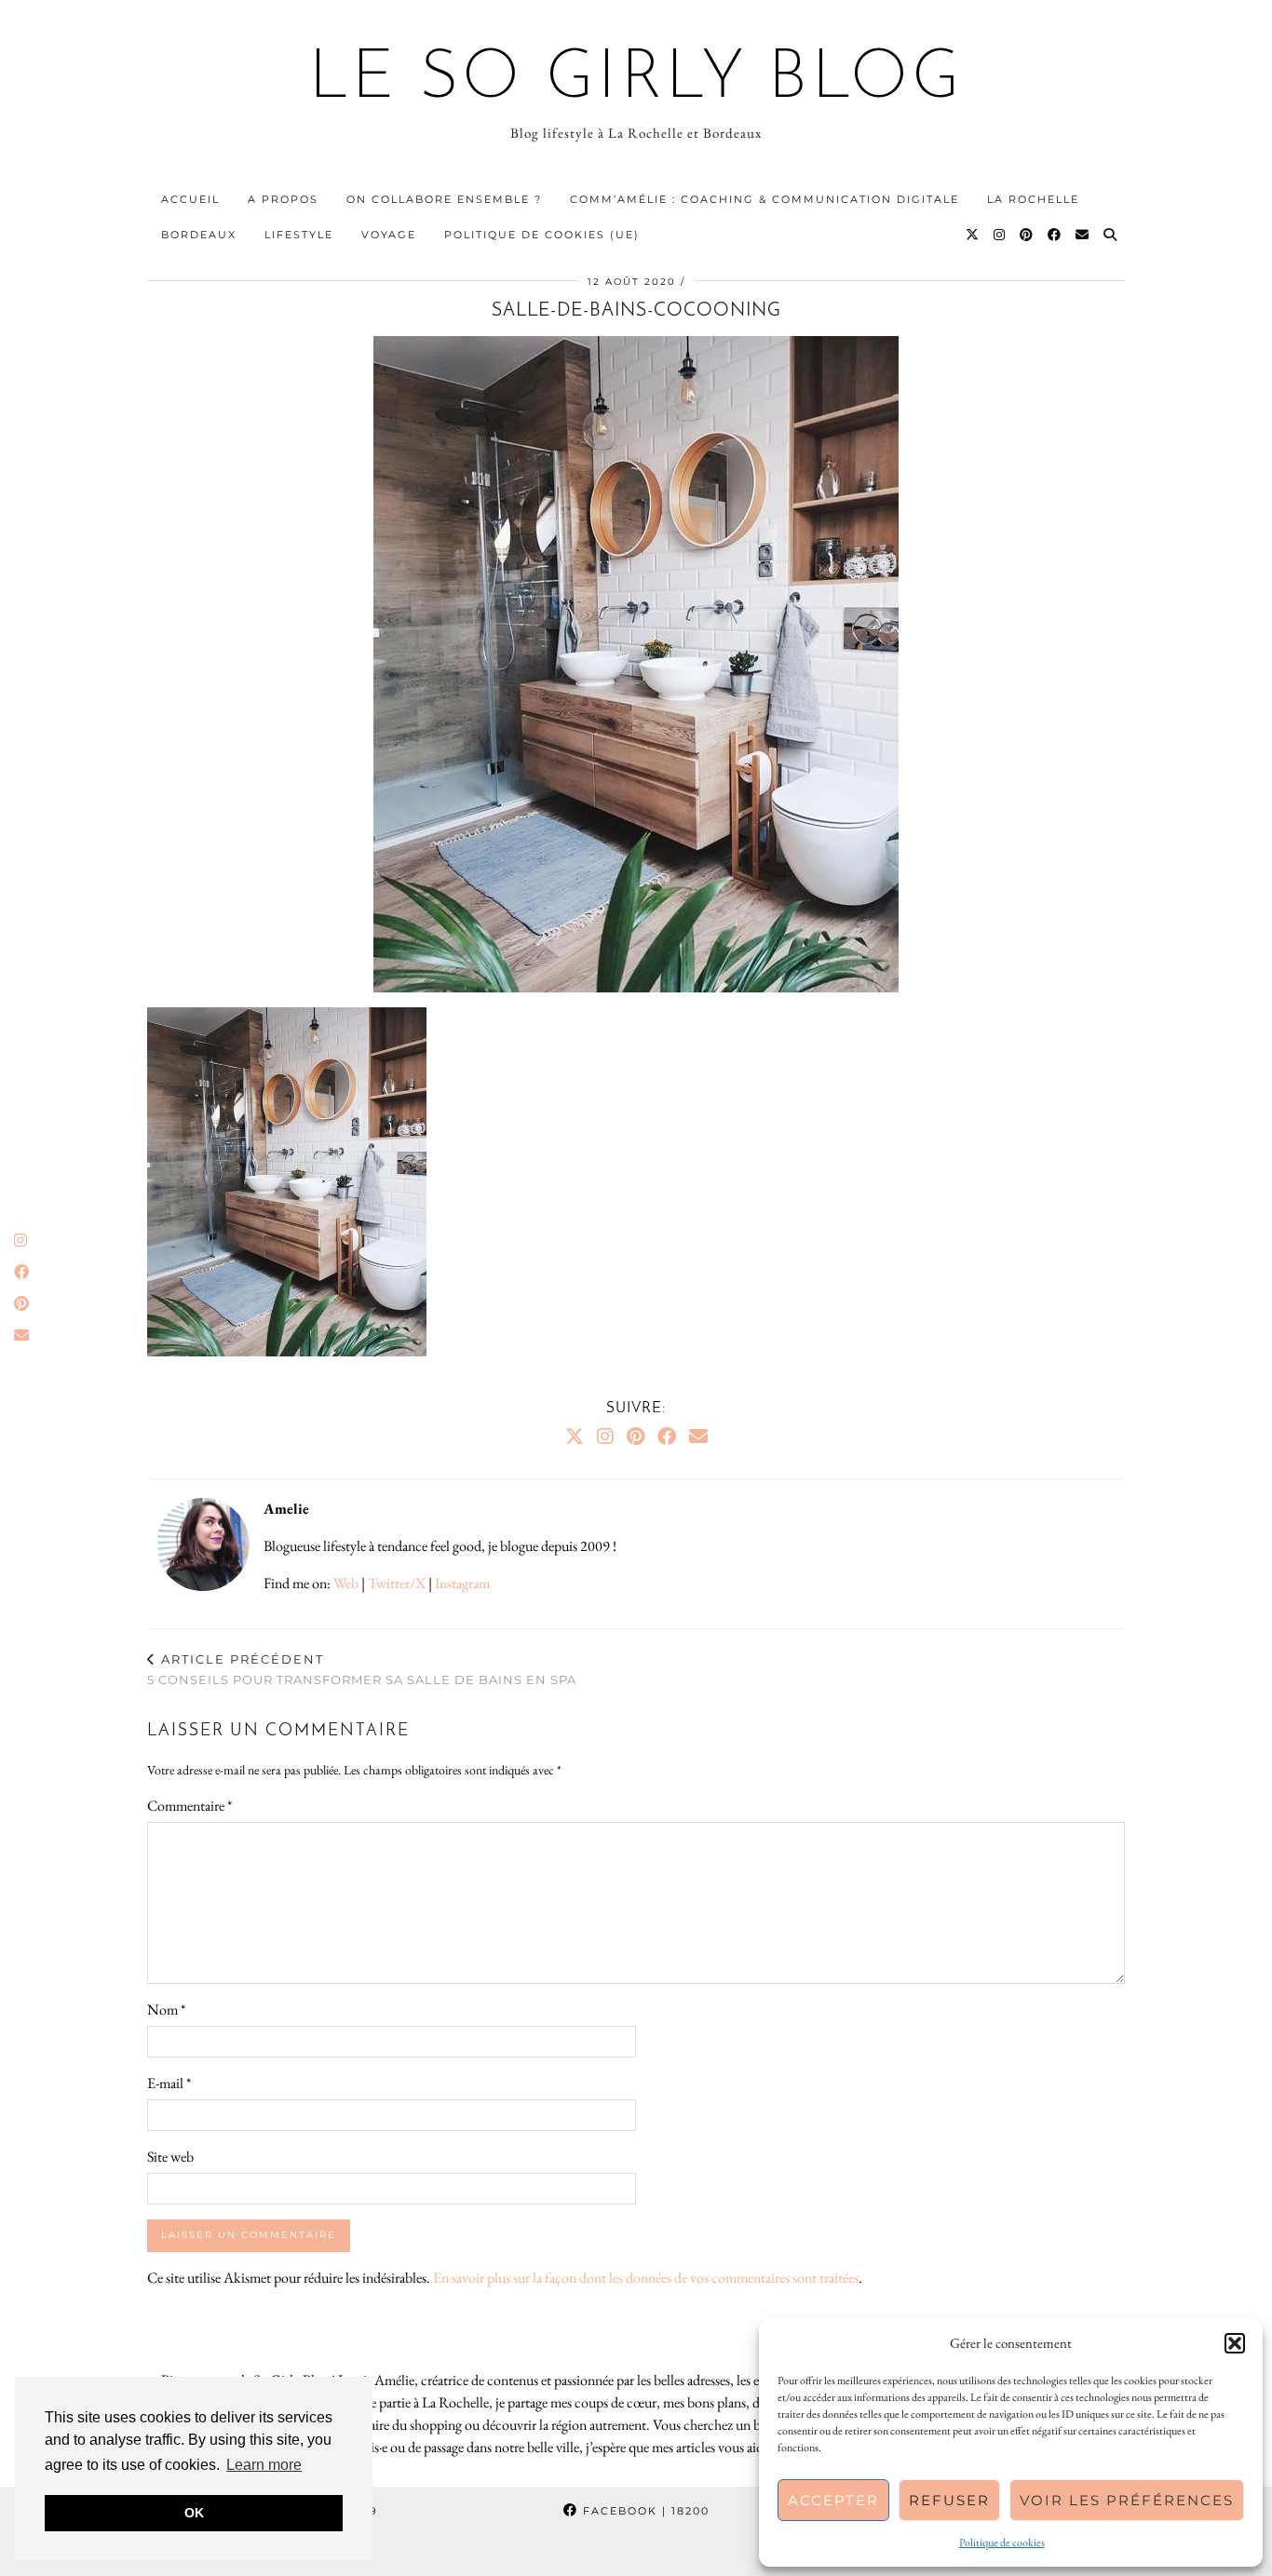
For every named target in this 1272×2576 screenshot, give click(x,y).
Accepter (833, 2500)
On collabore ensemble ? (444, 199)
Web (346, 1583)
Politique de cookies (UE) (542, 235)
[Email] (1083, 235)
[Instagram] (1000, 235)
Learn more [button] (264, 2465)
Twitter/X (397, 1583)
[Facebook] (1055, 235)
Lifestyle (299, 235)
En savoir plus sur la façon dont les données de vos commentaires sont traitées (646, 2278)
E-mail (169, 2083)
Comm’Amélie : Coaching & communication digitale (765, 199)
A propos (283, 199)
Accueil (190, 199)
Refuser (949, 2500)
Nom (166, 2010)
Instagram (462, 1583)
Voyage (389, 235)
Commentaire (189, 1806)
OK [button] (194, 2513)
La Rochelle (1033, 199)
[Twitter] (973, 235)
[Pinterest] (1027, 235)
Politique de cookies (1002, 2542)
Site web (170, 2157)
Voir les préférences (1127, 2500)
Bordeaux (199, 235)
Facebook (644, 2511)
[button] (1235, 2343)
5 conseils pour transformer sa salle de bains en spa (362, 1670)
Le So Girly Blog (636, 80)
